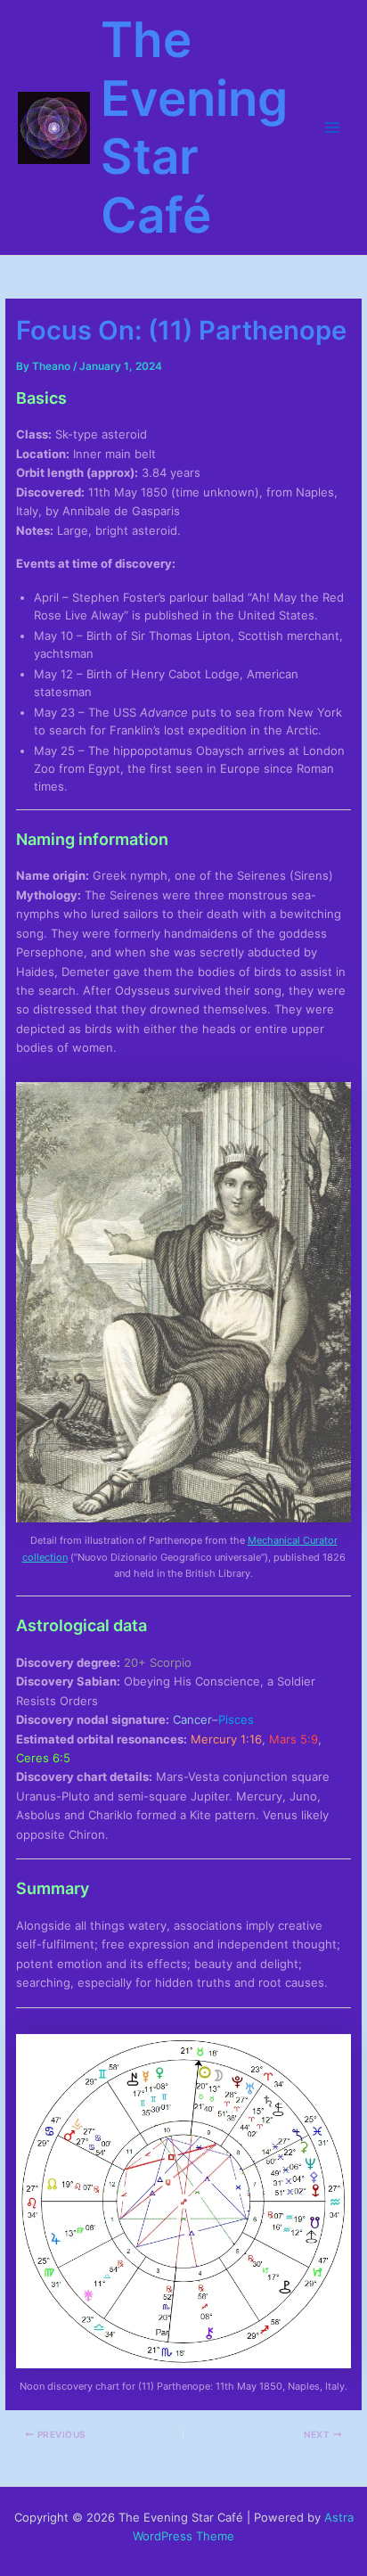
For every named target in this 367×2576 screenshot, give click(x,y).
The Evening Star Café (194, 127)
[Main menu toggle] (332, 127)
